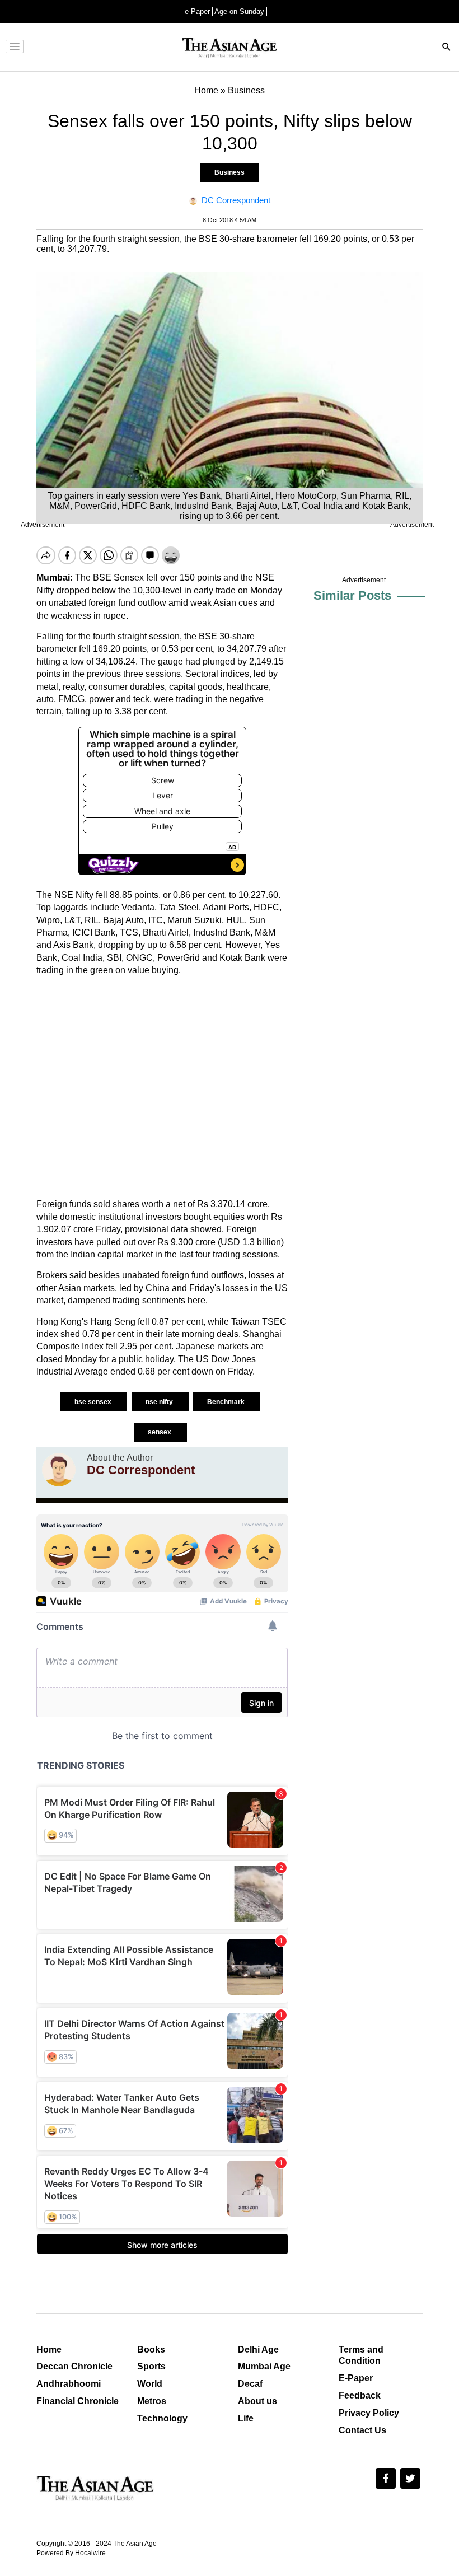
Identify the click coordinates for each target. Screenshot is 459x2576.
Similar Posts (352, 595)
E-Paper (356, 2378)
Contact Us (362, 2430)
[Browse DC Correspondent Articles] (59, 1470)
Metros (152, 2401)
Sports (151, 2366)
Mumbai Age (264, 2366)
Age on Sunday (239, 11)
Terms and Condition (361, 2355)
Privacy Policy (369, 2413)
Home (49, 2350)
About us (257, 2401)
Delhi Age (258, 2350)
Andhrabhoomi (69, 2384)
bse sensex (94, 1402)
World (150, 2384)
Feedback (360, 2395)
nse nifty (160, 1402)
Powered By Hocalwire (71, 2553)
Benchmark (227, 1402)
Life (246, 2418)
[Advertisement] (162, 1087)
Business (230, 172)
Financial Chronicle (78, 2401)
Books (151, 2350)
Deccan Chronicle (74, 2366)
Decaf (250, 2384)
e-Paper (197, 11)
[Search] (447, 48)
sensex (160, 1432)
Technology (162, 2418)
